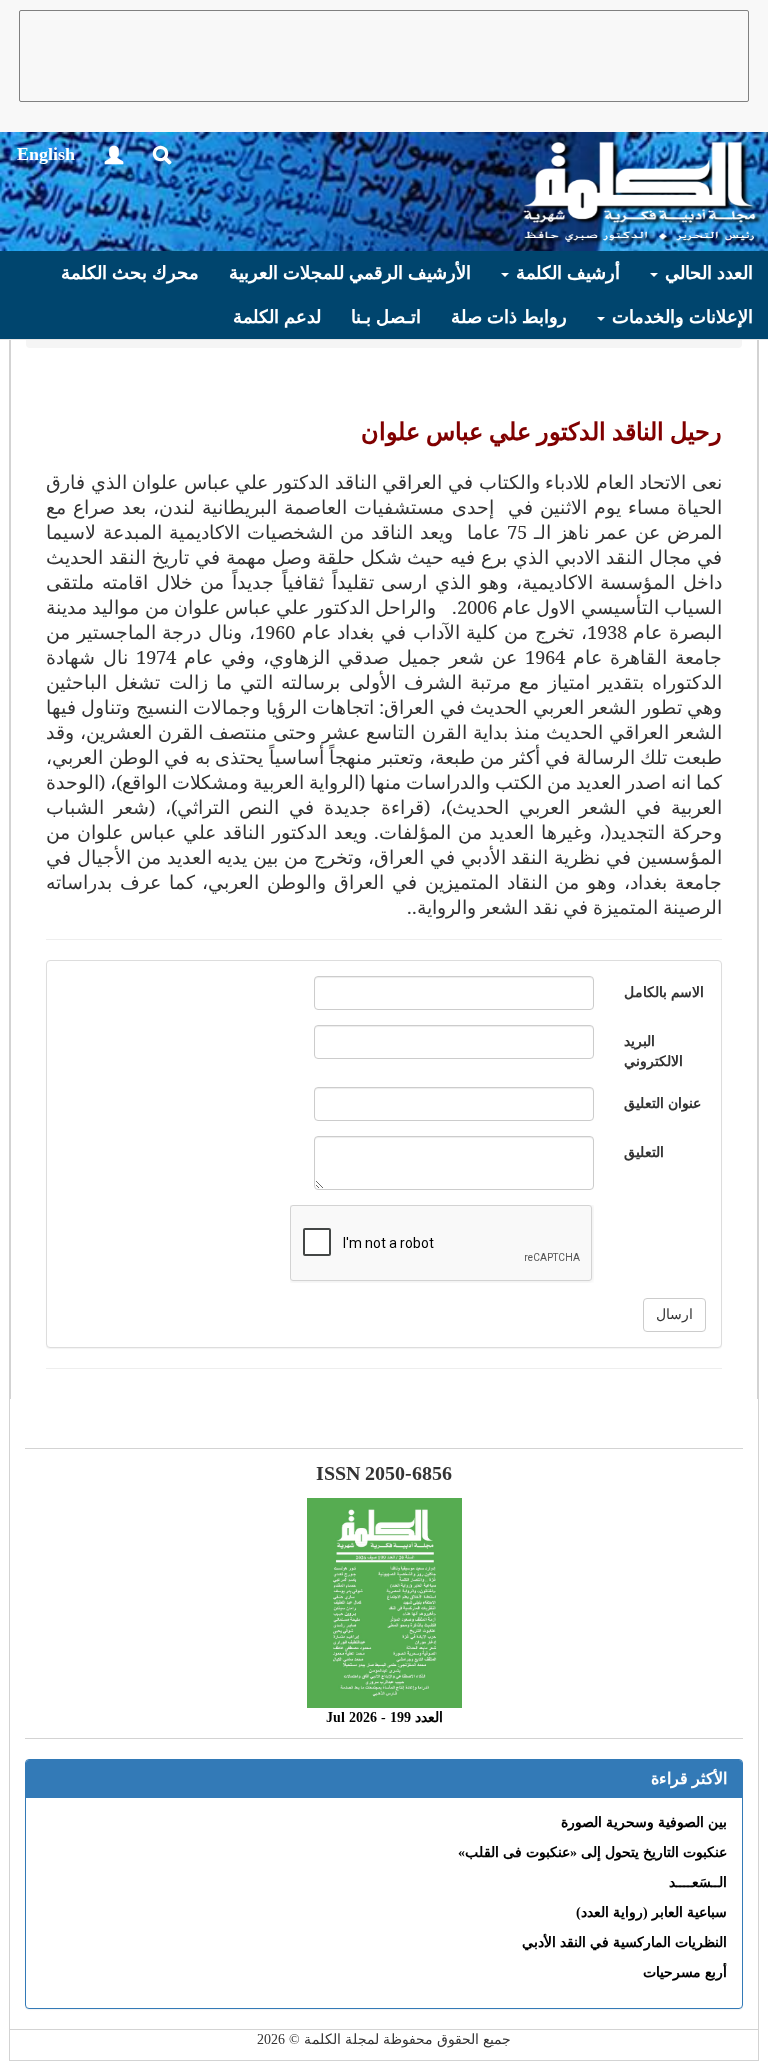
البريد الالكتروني (653, 1051)
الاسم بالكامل (664, 992)
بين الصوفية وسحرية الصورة (644, 1822)
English (46, 154)
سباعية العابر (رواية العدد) (651, 1912)
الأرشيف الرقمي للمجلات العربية (350, 273)
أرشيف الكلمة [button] (565, 273)
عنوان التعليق (662, 1103)
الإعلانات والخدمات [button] (680, 317)
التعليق (644, 1152)
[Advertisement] (384, 56)
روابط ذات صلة (509, 317)
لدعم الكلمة (277, 317)
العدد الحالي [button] (706, 273)
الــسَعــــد (698, 1882)
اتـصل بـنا (386, 317)
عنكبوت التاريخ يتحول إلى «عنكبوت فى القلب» (592, 1852)
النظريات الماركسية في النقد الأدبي (624, 1942)
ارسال (674, 1314)
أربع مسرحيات (685, 1972)
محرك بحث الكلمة (130, 273)
